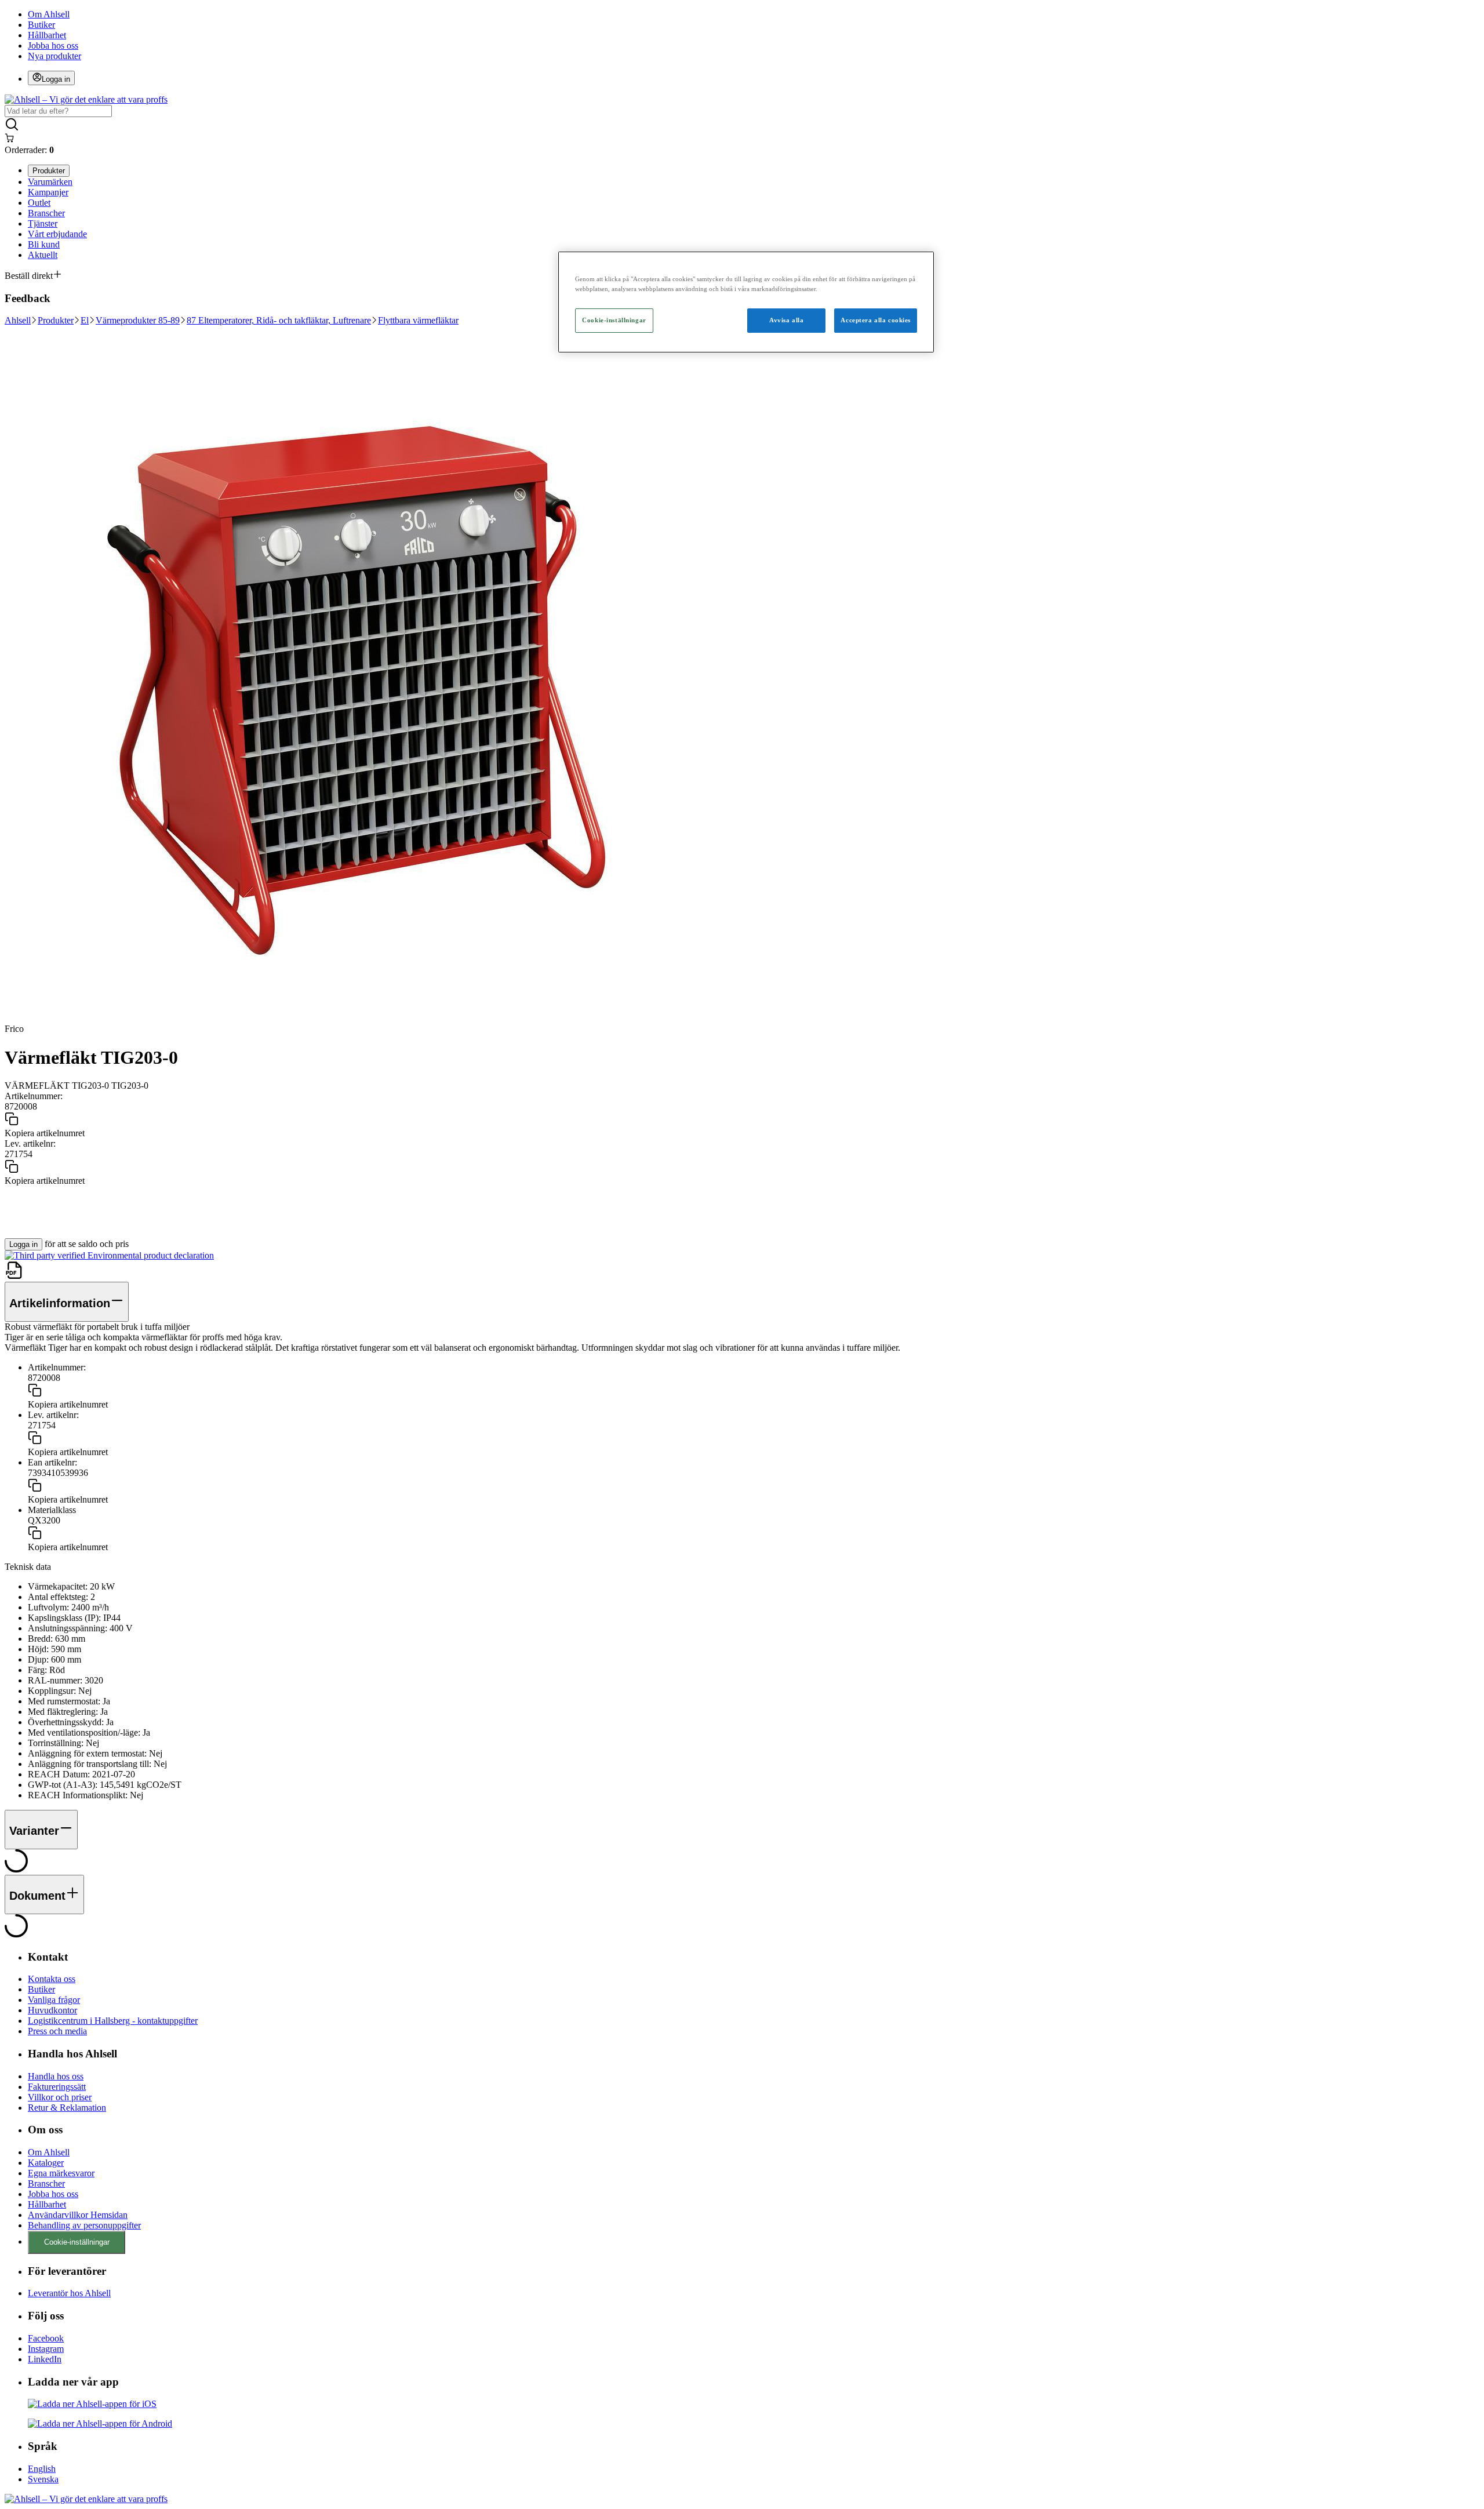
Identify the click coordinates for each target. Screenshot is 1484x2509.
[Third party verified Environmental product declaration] (109, 1255)
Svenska (43, 2479)
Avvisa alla (786, 320)
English (42, 2469)
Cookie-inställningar (77, 2242)
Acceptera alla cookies (876, 320)
